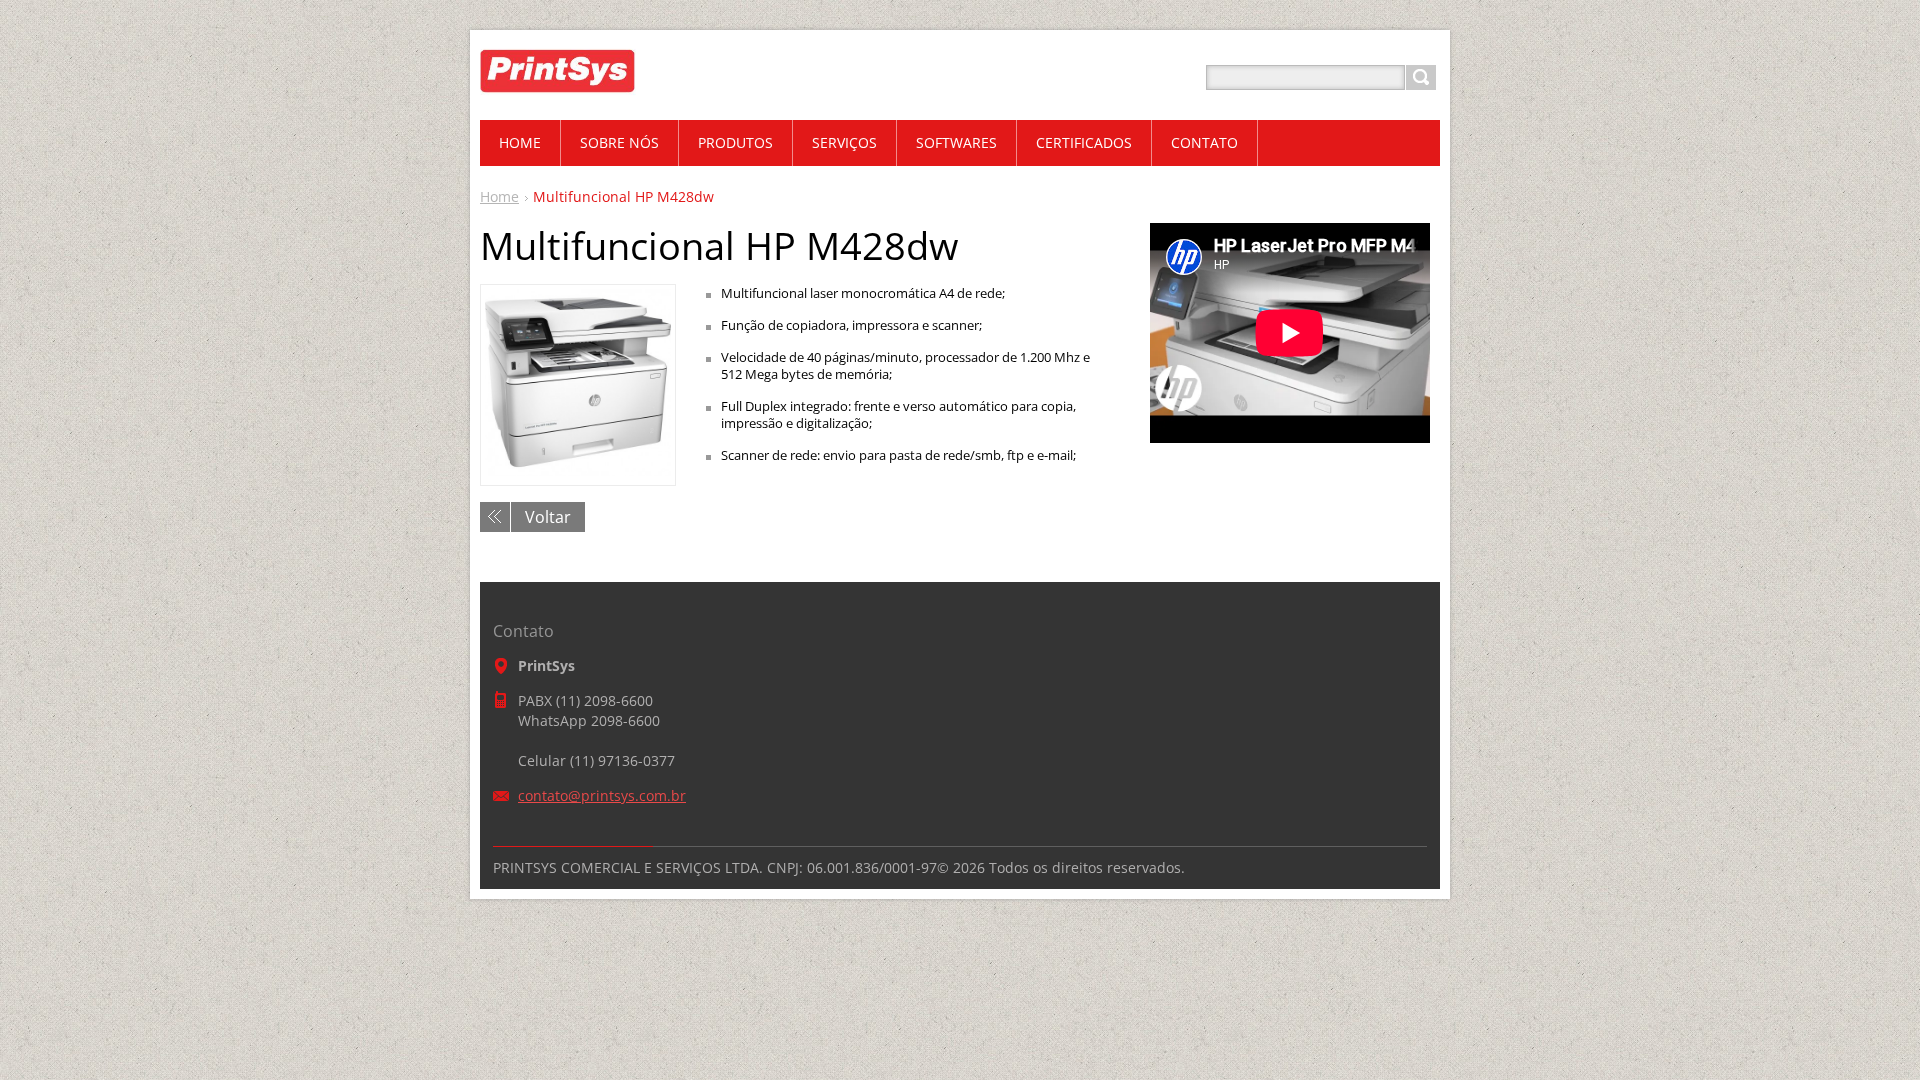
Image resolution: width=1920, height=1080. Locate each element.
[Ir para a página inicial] (595, 101)
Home (499, 196)
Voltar (548, 517)
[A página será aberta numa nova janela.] (578, 470)
